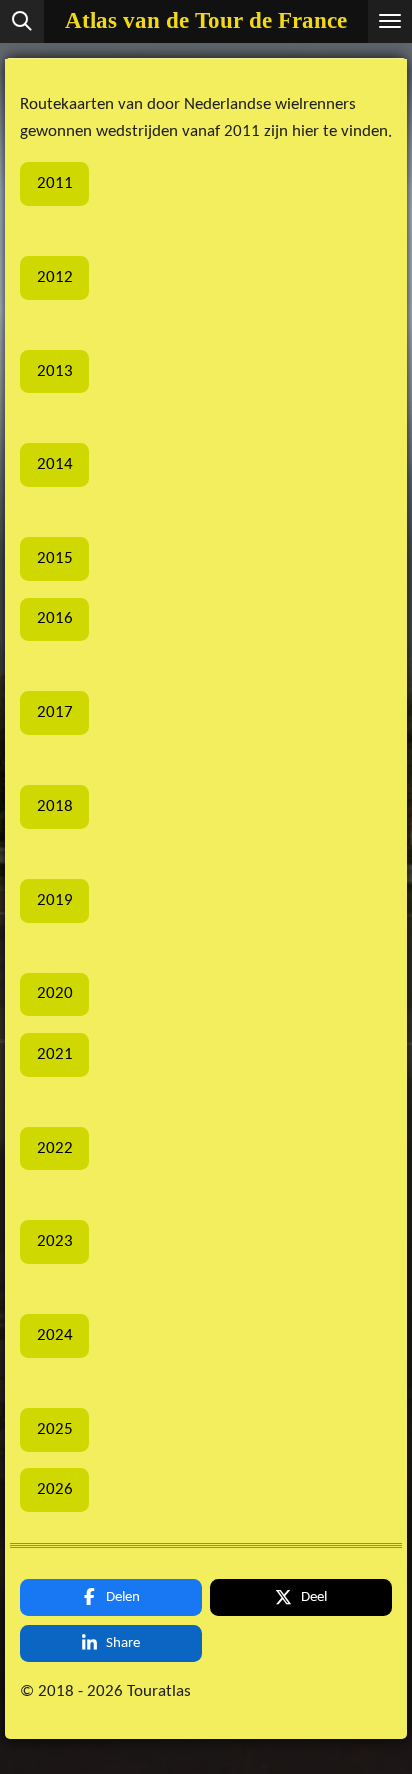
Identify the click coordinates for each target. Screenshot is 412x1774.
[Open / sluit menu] (390, 21)
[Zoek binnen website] (22, 21)
